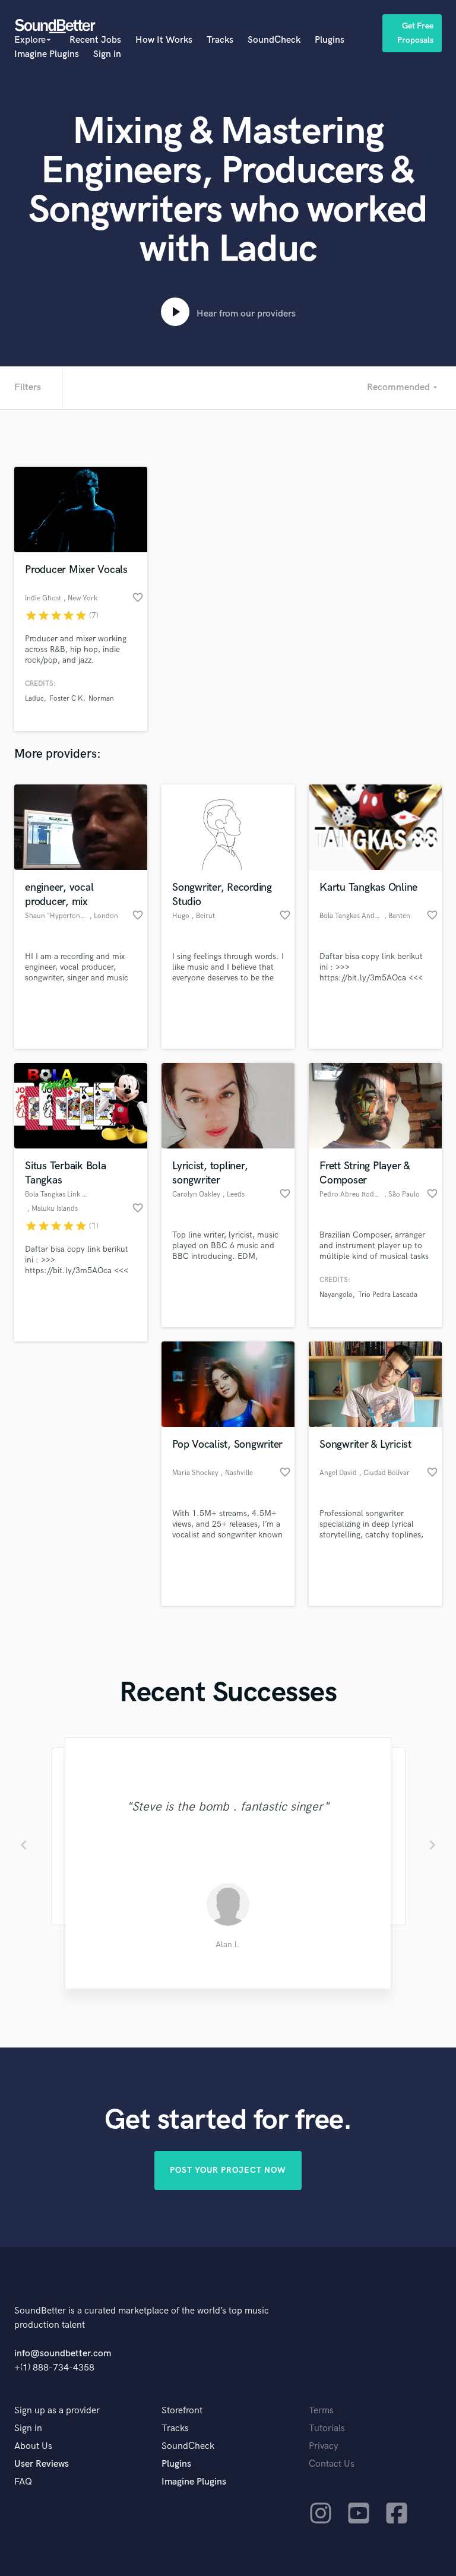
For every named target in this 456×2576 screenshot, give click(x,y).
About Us (33, 2446)
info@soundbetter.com (63, 2354)
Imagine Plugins (47, 54)
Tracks (220, 40)
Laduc (34, 699)
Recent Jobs (95, 40)
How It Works (164, 40)
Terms (321, 2411)
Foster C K (66, 699)
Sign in (107, 54)
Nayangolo (336, 1295)
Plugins (330, 40)
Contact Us (332, 2464)
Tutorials (327, 2428)
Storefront (182, 2411)
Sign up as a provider (57, 2411)
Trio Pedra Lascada (388, 1295)
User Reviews (42, 2464)
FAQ (23, 2482)
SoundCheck (274, 40)
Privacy (324, 2446)
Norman (101, 699)
